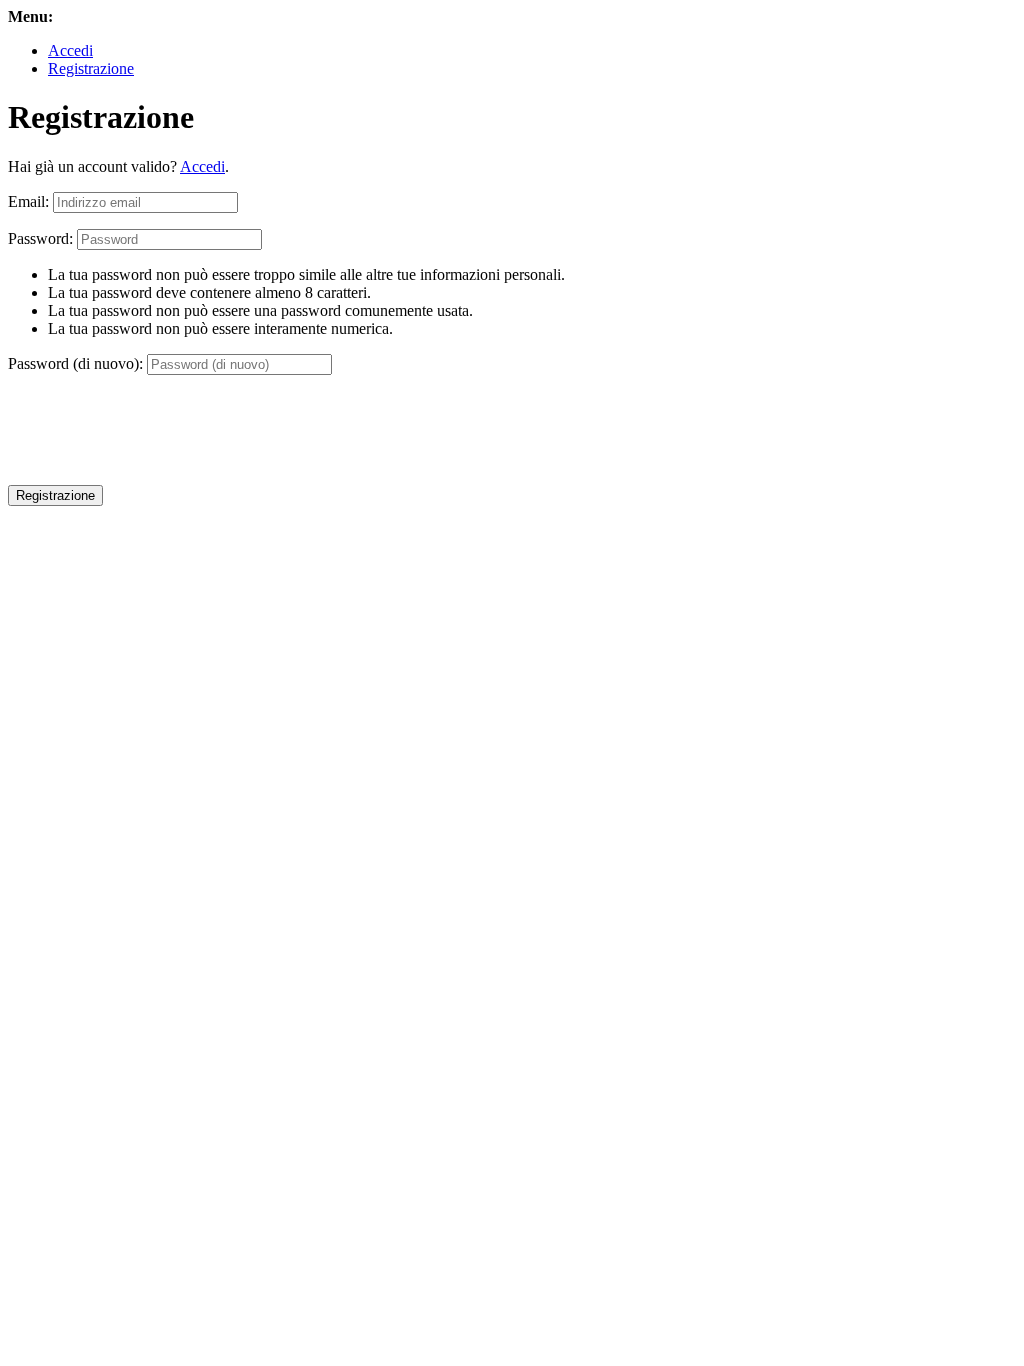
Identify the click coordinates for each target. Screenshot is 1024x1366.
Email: (28, 201)
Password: (40, 238)
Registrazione (91, 68)
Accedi (70, 50)
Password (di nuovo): (75, 363)
